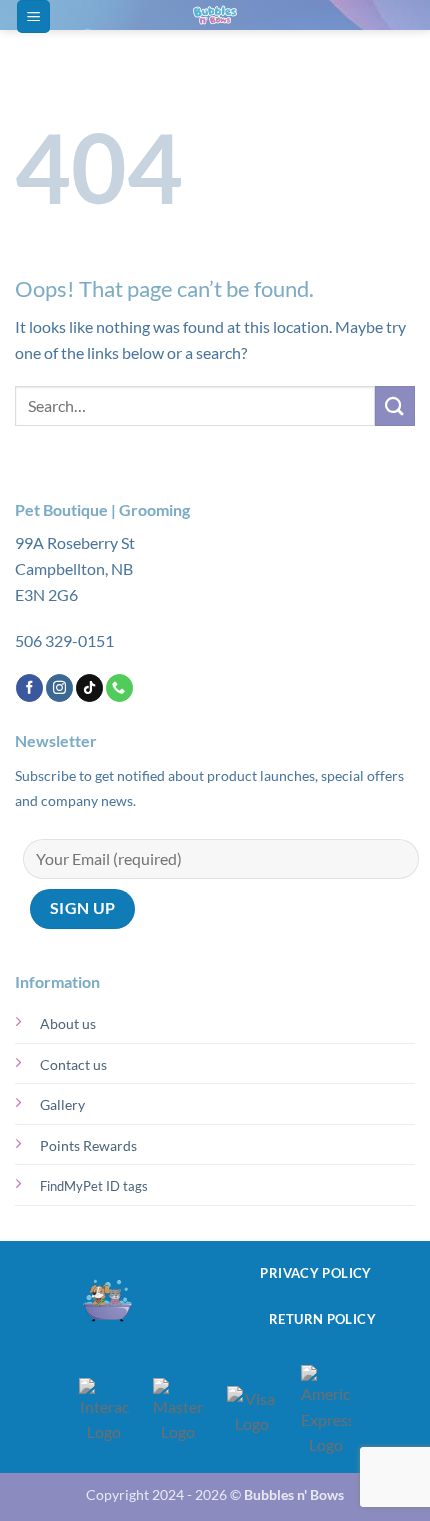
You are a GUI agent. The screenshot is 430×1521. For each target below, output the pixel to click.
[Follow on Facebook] (29, 688)
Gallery (62, 1104)
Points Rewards (88, 1145)
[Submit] (395, 405)
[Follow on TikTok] (89, 688)
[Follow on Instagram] (59, 688)
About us (68, 1023)
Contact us (73, 1064)
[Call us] (119, 688)
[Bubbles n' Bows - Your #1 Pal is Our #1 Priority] (215, 15)
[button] (33, 16)
